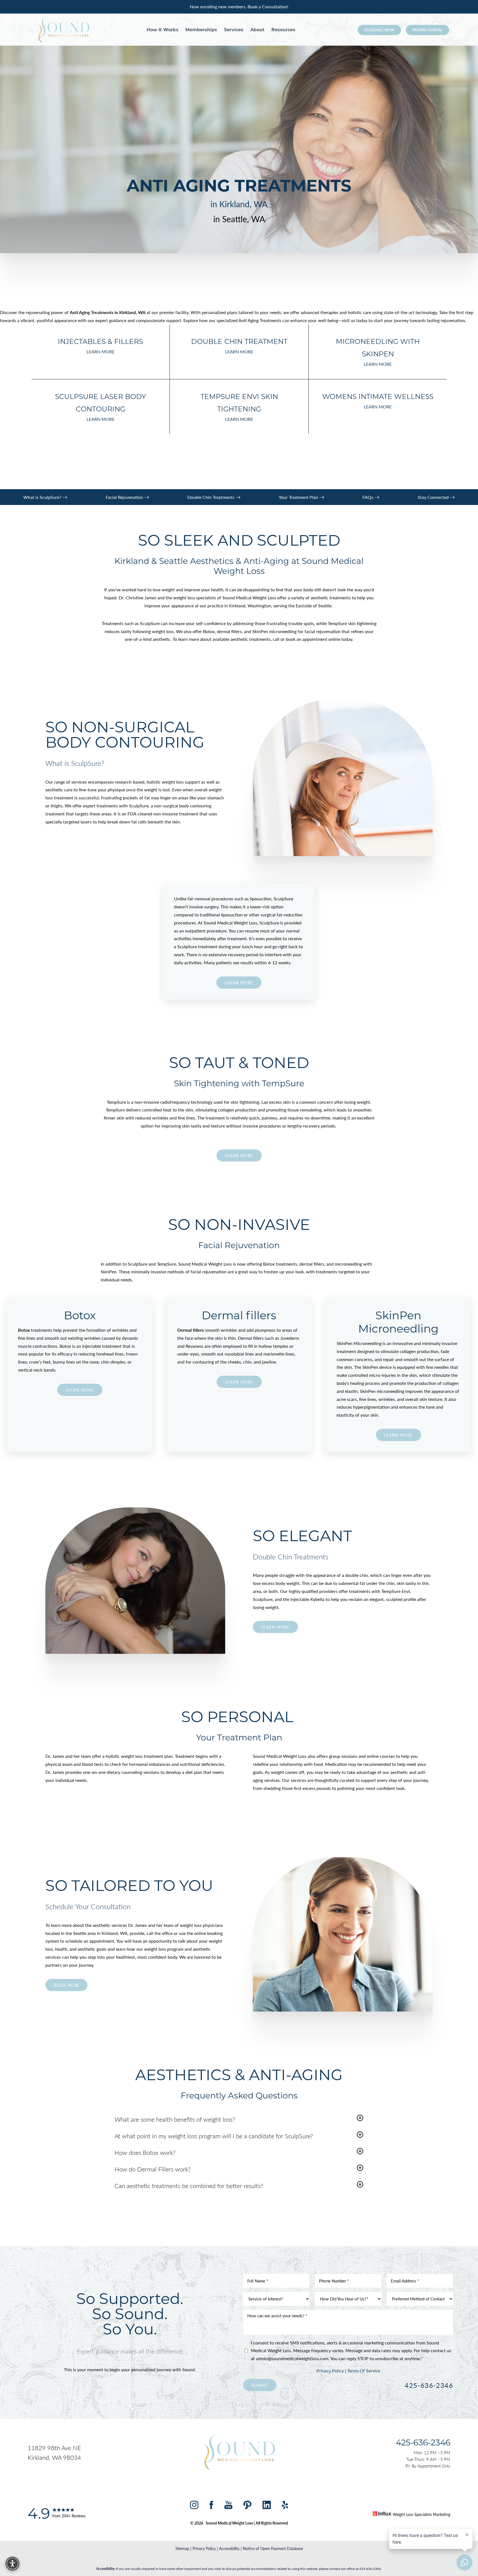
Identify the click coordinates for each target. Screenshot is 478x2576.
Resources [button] (283, 30)
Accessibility (229, 2548)
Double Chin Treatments (211, 497)
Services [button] (234, 30)
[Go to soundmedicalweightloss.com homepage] (63, 30)
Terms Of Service (364, 2371)
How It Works (163, 30)
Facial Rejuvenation (125, 497)
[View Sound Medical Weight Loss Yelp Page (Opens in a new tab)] (285, 2506)
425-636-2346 (429, 2385)
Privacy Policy (330, 2371)
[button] (175, 2119)
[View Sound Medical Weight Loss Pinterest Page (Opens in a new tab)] (247, 2506)
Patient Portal (428, 30)
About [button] (257, 30)
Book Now (66, 1985)
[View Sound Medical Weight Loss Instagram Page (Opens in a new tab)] (194, 2506)
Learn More (239, 1155)
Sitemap (182, 2548)
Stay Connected (434, 497)
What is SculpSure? (43, 497)
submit (260, 2385)
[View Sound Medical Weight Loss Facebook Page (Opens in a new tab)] (211, 2506)
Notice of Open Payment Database (273, 2548)
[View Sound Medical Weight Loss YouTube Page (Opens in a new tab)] (228, 2506)
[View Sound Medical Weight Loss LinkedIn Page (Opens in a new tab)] (267, 2506)
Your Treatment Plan (299, 497)
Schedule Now (379, 30)
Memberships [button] (201, 30)
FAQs (368, 497)
